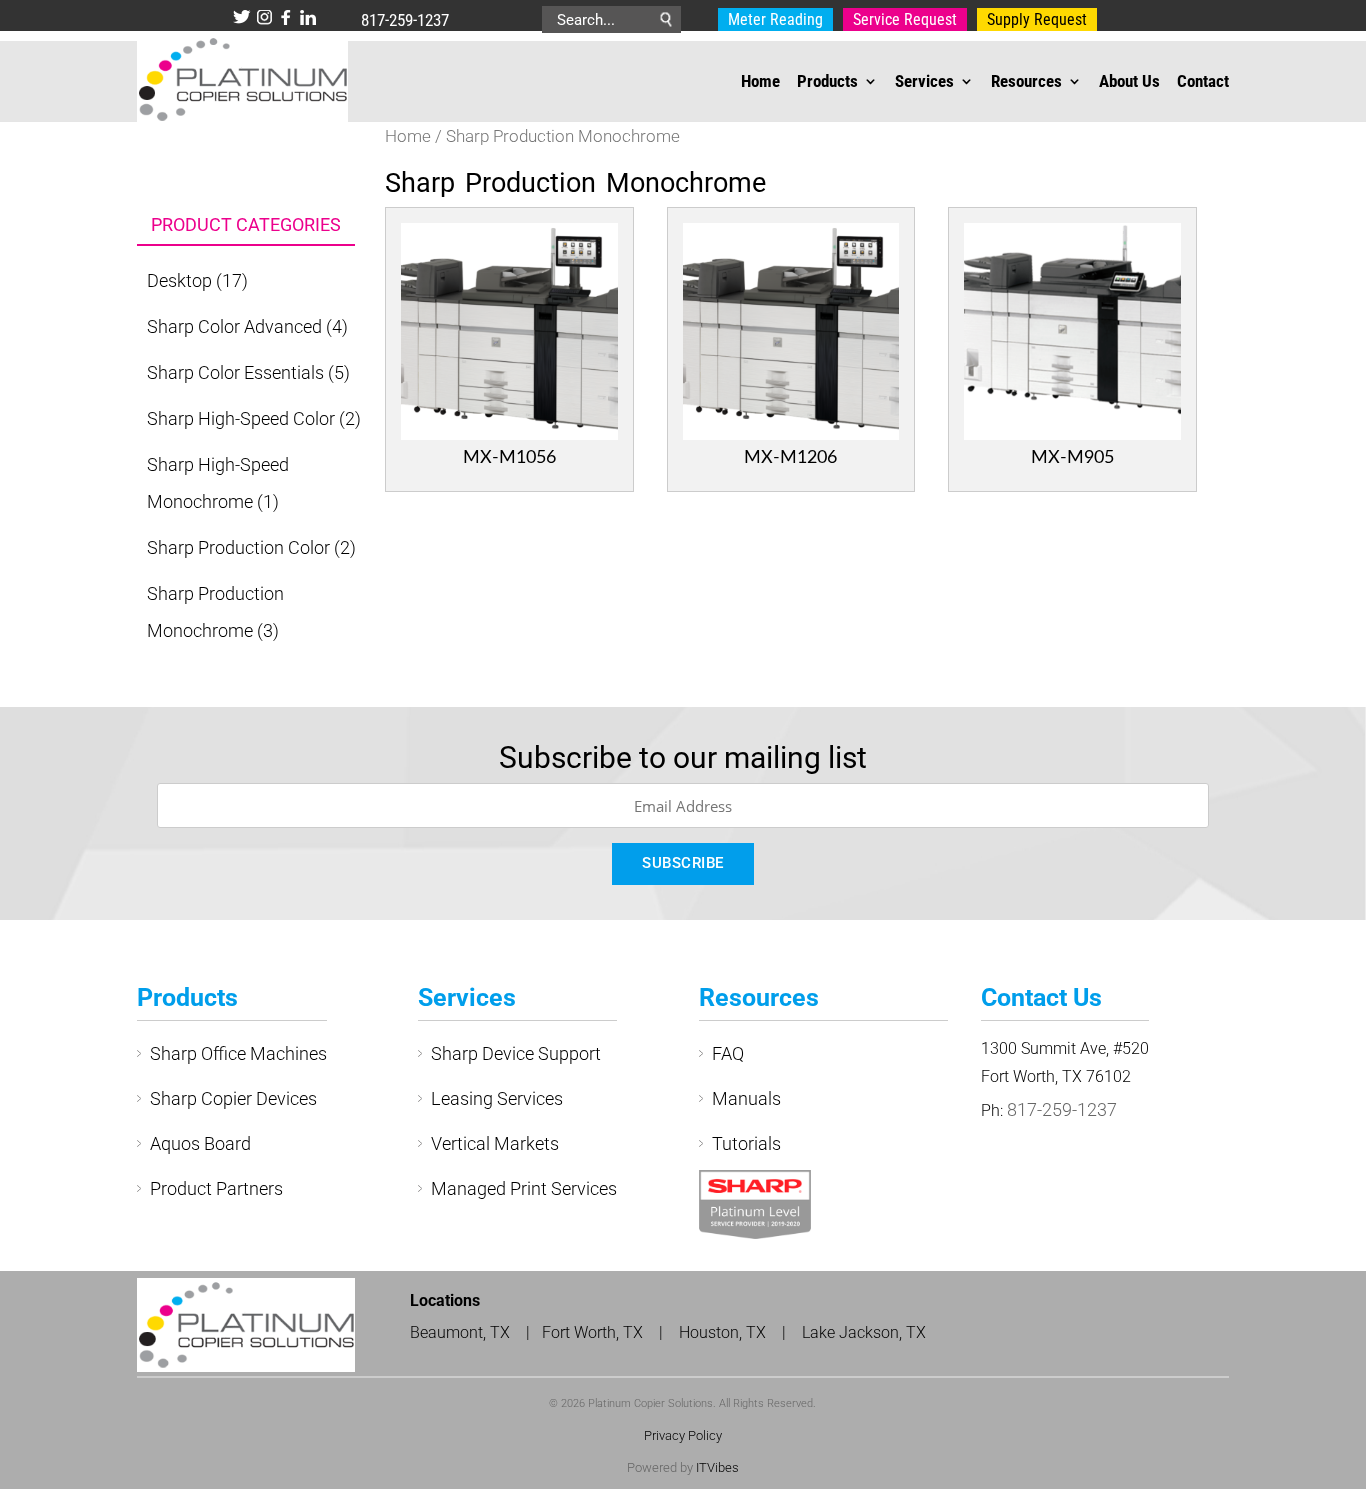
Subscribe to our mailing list (683, 757)
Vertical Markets (495, 1143)
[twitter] (242, 19)
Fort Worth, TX (594, 1332)
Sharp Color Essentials (235, 372)
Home (760, 82)
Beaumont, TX (460, 1332)
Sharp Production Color (238, 547)
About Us (1129, 82)
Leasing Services (497, 1098)
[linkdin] (308, 19)
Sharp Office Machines (238, 1053)
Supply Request (993, 20)
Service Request (880, 20)
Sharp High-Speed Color (241, 418)
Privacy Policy (683, 1435)
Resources (1026, 82)
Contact (1203, 82)
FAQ (728, 1053)
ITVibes (717, 1467)
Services (924, 82)
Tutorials (746, 1143)
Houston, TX (724, 1332)
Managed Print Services (524, 1188)
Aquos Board (200, 1143)
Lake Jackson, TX (864, 1332)
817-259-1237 (405, 20)
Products (827, 82)
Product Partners (216, 1188)
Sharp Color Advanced (234, 326)
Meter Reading (767, 20)
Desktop (179, 280)
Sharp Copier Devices (233, 1098)
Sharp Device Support (516, 1053)
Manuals (746, 1098)
